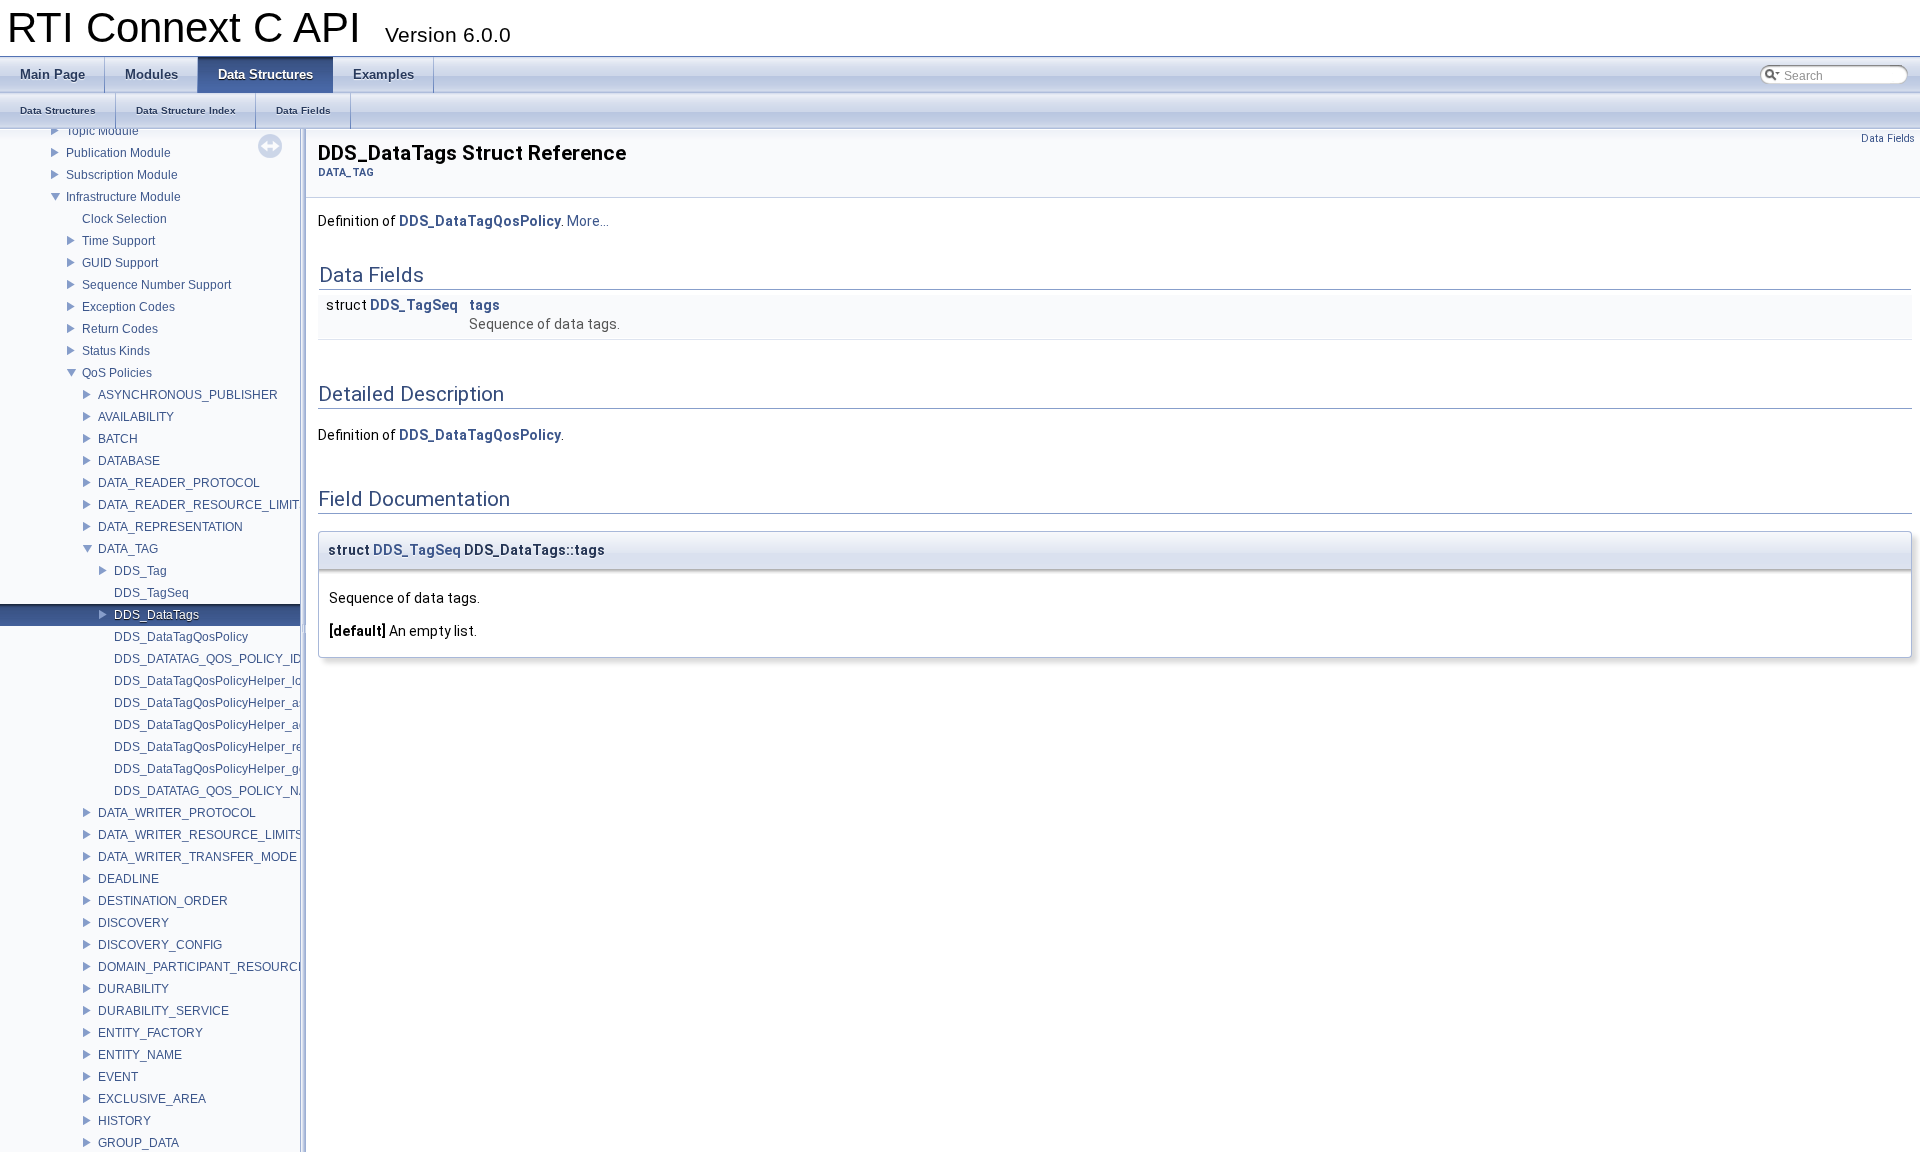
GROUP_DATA (138, 1143)
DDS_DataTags (156, 615)
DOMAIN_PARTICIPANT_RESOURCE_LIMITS (224, 967)
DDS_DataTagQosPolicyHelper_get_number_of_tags (259, 769)
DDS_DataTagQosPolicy (181, 637)
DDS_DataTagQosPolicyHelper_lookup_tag (233, 681)
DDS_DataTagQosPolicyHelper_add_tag (225, 725)
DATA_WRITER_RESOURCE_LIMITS (200, 835)
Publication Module (118, 153)
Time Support (118, 241)
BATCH (118, 439)
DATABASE (129, 461)
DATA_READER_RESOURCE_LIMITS (202, 505)
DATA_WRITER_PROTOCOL (177, 813)
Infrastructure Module (123, 197)
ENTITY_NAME (140, 1055)
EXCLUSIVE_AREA (152, 1099)
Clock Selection (124, 219)
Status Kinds (116, 351)
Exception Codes (128, 307)
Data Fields (1888, 138)
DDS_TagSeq (151, 593)
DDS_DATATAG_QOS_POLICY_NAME (219, 791)
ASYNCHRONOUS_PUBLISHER (188, 395)
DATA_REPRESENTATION (170, 527)
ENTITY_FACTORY (150, 1033)
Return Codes (120, 329)
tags (484, 305)
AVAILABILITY (136, 417)
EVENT (118, 1077)
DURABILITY (133, 989)
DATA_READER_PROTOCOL (179, 483)
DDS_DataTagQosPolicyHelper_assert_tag (231, 703)
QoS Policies (117, 373)
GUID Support (120, 263)
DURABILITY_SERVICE (163, 1011)
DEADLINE (128, 879)
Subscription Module (122, 175)
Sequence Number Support (156, 285)
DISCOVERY (133, 923)
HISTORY (124, 1121)
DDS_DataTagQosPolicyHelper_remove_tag (235, 747)
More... (588, 221)
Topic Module (102, 131)
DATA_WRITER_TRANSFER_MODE (197, 857)
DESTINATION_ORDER (163, 901)
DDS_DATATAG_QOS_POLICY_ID (208, 659)
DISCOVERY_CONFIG (160, 945)
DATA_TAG (128, 549)
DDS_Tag (140, 571)
